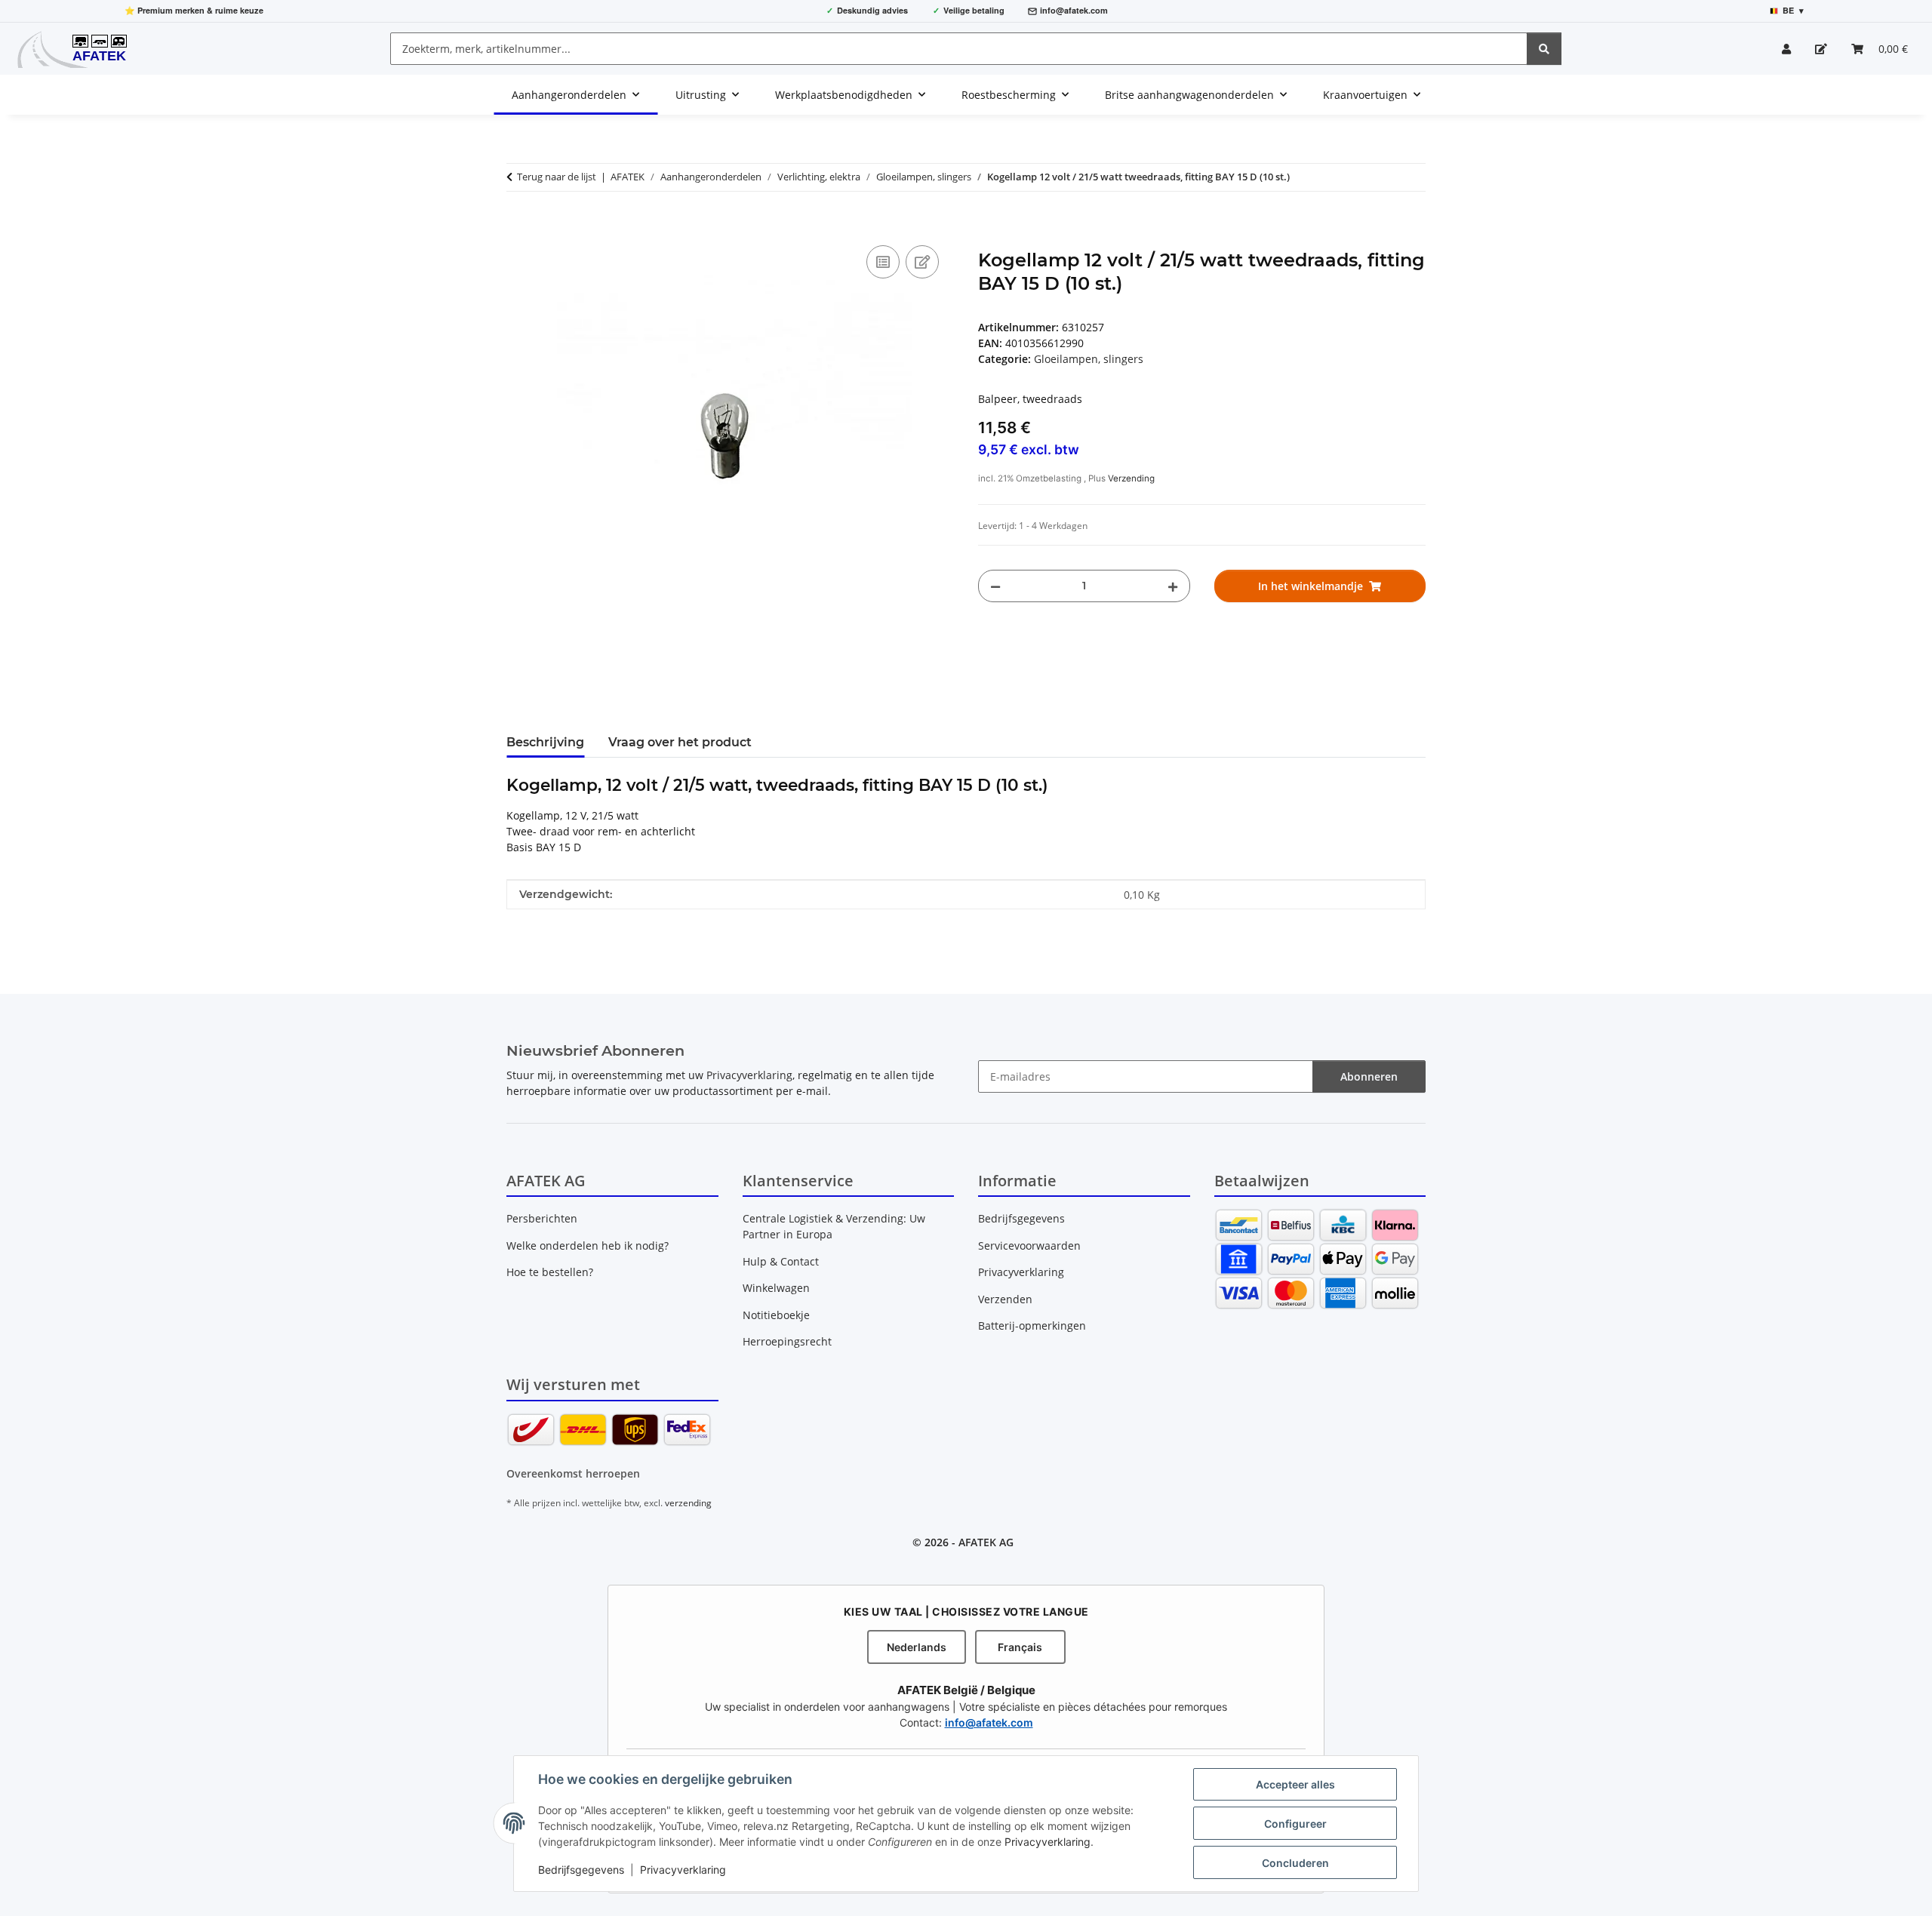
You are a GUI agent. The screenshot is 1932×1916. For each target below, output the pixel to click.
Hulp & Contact (781, 1261)
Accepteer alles (1295, 1784)
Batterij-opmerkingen (1032, 1326)
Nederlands (917, 1647)
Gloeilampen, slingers (1089, 359)
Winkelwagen (776, 1288)
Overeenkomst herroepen (573, 1473)
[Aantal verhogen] (1173, 586)
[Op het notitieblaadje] (922, 262)
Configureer (1295, 1824)
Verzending (1131, 478)
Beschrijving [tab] (545, 742)
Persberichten (542, 1218)
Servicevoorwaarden (1029, 1246)
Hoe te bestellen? (550, 1272)
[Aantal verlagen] (995, 586)
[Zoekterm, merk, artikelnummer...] (1544, 49)
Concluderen (1295, 1863)
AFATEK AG (986, 1542)
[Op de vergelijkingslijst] (883, 262)
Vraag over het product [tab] (680, 742)
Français (1020, 1647)
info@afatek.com (1074, 10)
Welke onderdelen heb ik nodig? (588, 1246)
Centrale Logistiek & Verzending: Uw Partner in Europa (834, 1226)
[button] (1786, 49)
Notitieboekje (776, 1315)
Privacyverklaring (1048, 1842)
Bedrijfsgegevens (581, 1870)
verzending (688, 1503)
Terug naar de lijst (557, 177)
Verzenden (1005, 1299)
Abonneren (1369, 1076)
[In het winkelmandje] (518, 225)
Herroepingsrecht (787, 1341)
